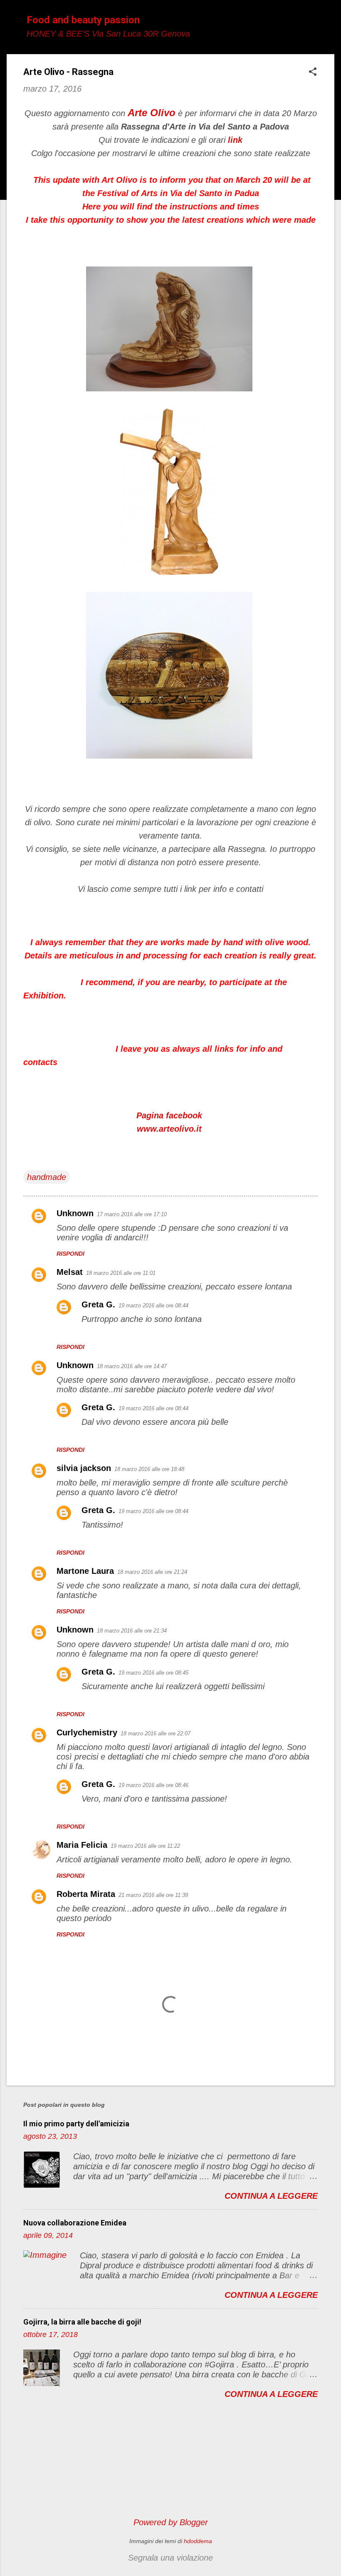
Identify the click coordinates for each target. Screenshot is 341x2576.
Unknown (75, 1213)
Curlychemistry (87, 1732)
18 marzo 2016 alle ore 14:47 (132, 1366)
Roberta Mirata (86, 1894)
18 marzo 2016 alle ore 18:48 (149, 1469)
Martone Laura (85, 1571)
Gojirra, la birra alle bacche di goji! (82, 2322)
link (235, 140)
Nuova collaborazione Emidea (75, 2223)
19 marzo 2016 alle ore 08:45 (153, 1673)
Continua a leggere (271, 2196)
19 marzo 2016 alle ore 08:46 (153, 1785)
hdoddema (198, 2541)
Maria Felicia (82, 1845)
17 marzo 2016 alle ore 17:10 (132, 1214)
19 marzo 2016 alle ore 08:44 (153, 1305)
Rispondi (70, 1254)
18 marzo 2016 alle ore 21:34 (132, 1631)
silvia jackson (84, 1468)
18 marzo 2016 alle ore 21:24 (152, 1572)
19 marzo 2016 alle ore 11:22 (145, 1846)
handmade (47, 1177)
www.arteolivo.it (169, 1129)
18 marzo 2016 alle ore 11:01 (121, 1273)
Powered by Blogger (171, 2522)
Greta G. (98, 1304)
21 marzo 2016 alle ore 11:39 (153, 1895)
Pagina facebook (169, 1115)
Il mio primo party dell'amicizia (76, 2124)
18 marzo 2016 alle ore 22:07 (156, 1734)
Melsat (70, 1272)
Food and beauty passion (83, 20)
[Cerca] (329, 23)
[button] (313, 73)
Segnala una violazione (170, 2558)
